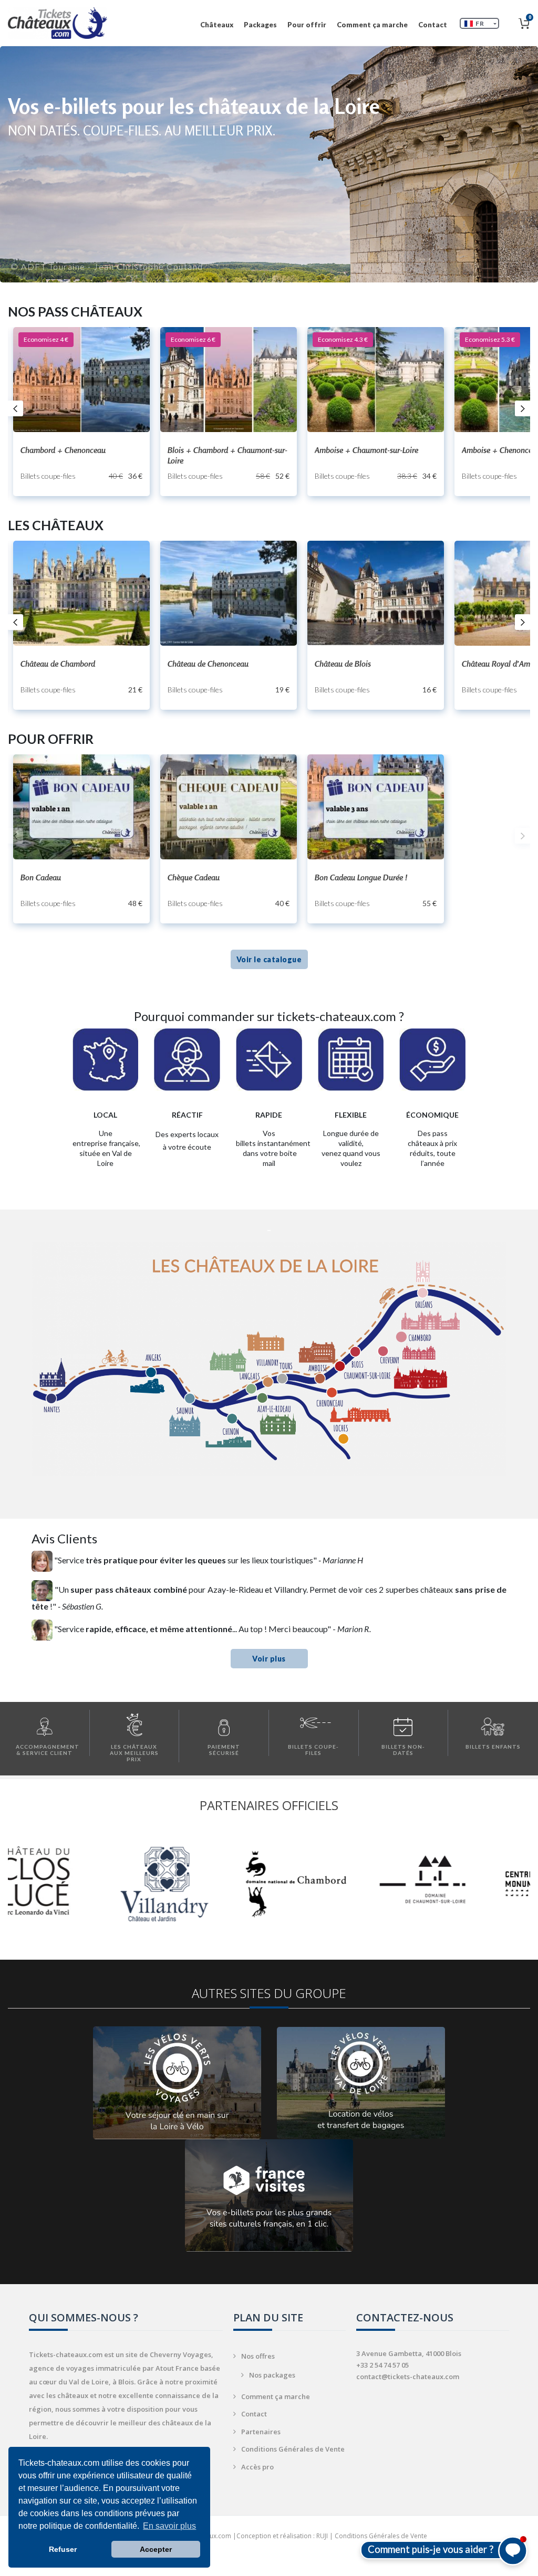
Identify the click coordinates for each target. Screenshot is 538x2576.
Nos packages (272, 2375)
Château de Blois (343, 664)
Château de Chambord (58, 664)
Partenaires (261, 2432)
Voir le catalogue (269, 959)
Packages (260, 25)
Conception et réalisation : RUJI (282, 2536)
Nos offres (258, 2356)
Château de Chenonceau (208, 664)
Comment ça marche (372, 25)
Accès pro (257, 2467)
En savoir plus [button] (169, 2526)
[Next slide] (523, 408)
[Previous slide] (15, 836)
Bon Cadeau (41, 877)
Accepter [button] (156, 2549)
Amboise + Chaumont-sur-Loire (366, 450)
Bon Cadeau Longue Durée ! (361, 877)
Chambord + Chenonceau (63, 450)
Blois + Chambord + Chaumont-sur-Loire (227, 455)
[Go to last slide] (15, 408)
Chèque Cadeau (194, 877)
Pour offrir (307, 25)
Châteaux (217, 25)
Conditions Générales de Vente (293, 2449)
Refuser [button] (63, 2549)
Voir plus (269, 1659)
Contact (433, 25)
